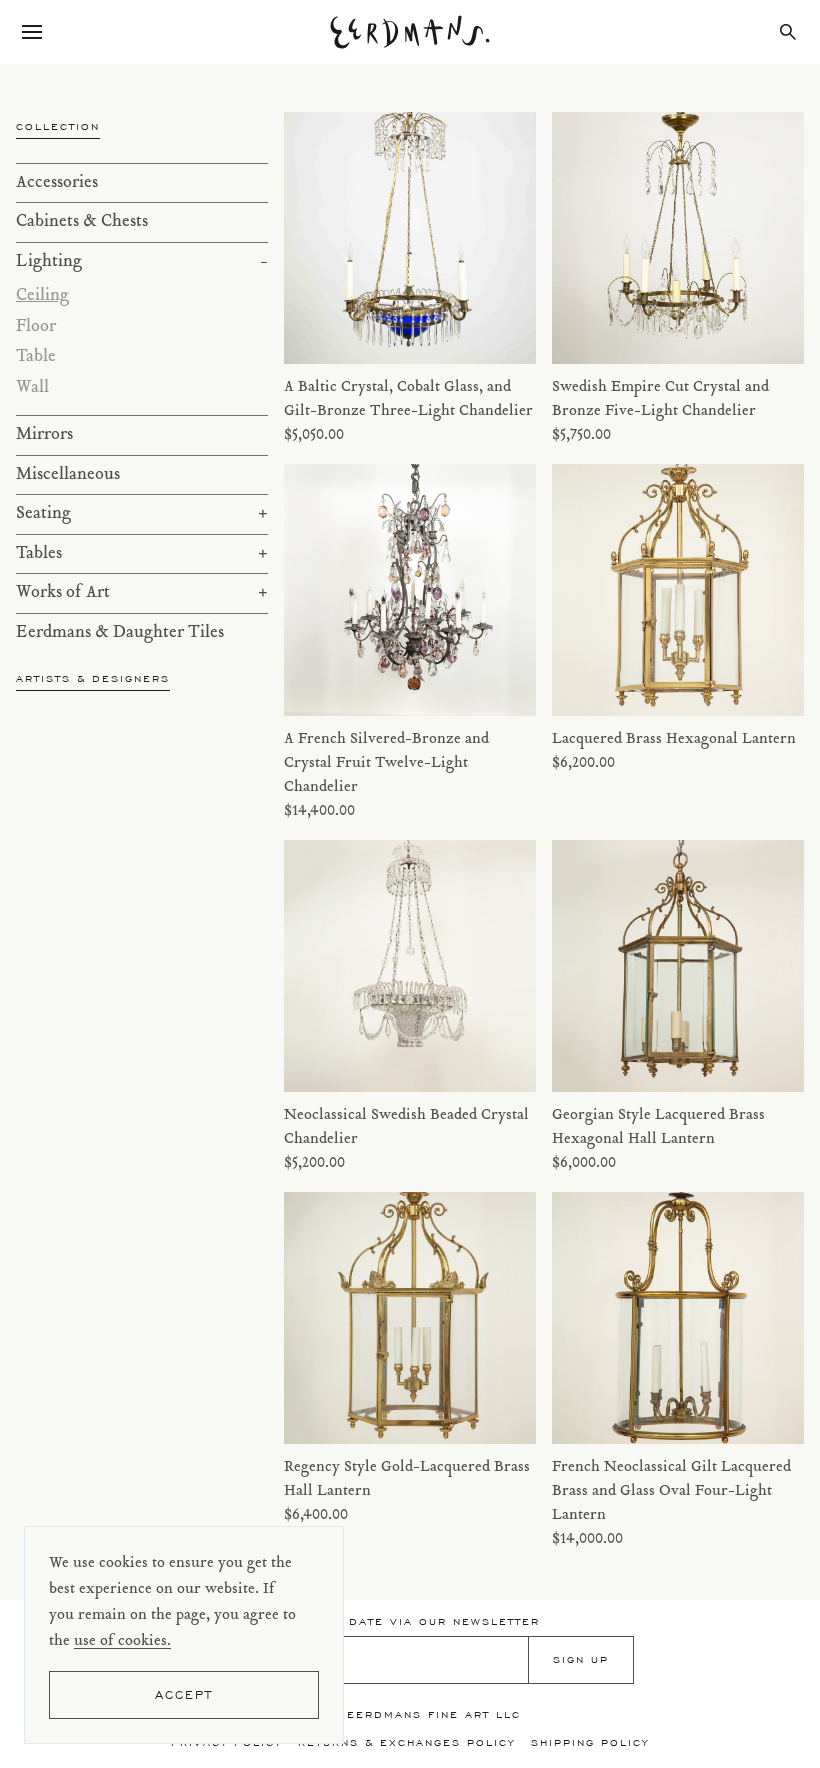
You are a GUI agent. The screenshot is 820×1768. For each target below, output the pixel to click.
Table (36, 357)
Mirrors (44, 435)
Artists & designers (93, 678)
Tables (142, 554)
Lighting (142, 262)
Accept (184, 1694)
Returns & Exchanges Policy (406, 1742)
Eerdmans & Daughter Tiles (120, 633)
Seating (142, 514)
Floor (36, 327)
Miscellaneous (68, 475)
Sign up (581, 1659)
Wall (32, 388)
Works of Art (142, 593)
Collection (58, 127)
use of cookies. (122, 1641)
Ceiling (42, 296)
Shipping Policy (590, 1742)
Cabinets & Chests (82, 222)
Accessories (57, 183)
